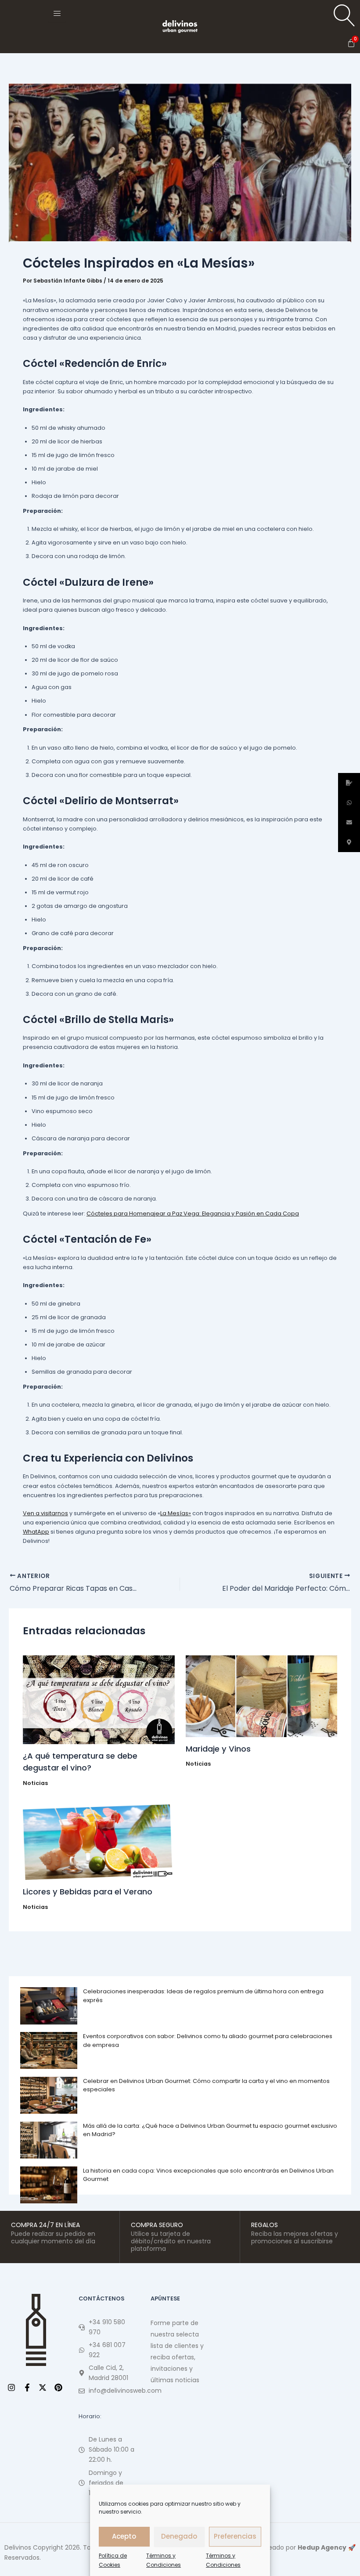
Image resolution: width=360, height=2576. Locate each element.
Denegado (179, 2536)
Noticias (35, 1783)
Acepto (124, 2536)
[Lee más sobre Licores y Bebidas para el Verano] (99, 1842)
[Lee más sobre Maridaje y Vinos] (262, 1696)
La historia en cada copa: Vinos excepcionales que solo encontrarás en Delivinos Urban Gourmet (208, 2175)
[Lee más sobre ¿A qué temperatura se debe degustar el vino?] (99, 1700)
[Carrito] (351, 43)
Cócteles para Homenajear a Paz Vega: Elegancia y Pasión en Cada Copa (193, 1214)
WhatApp (36, 1532)
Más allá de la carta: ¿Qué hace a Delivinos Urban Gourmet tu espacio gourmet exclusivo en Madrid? (210, 2130)
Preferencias (235, 2536)
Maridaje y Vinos (218, 1749)
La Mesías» (176, 1513)
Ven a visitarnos (45, 1513)
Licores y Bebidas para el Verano (88, 1892)
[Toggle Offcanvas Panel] (57, 13)
